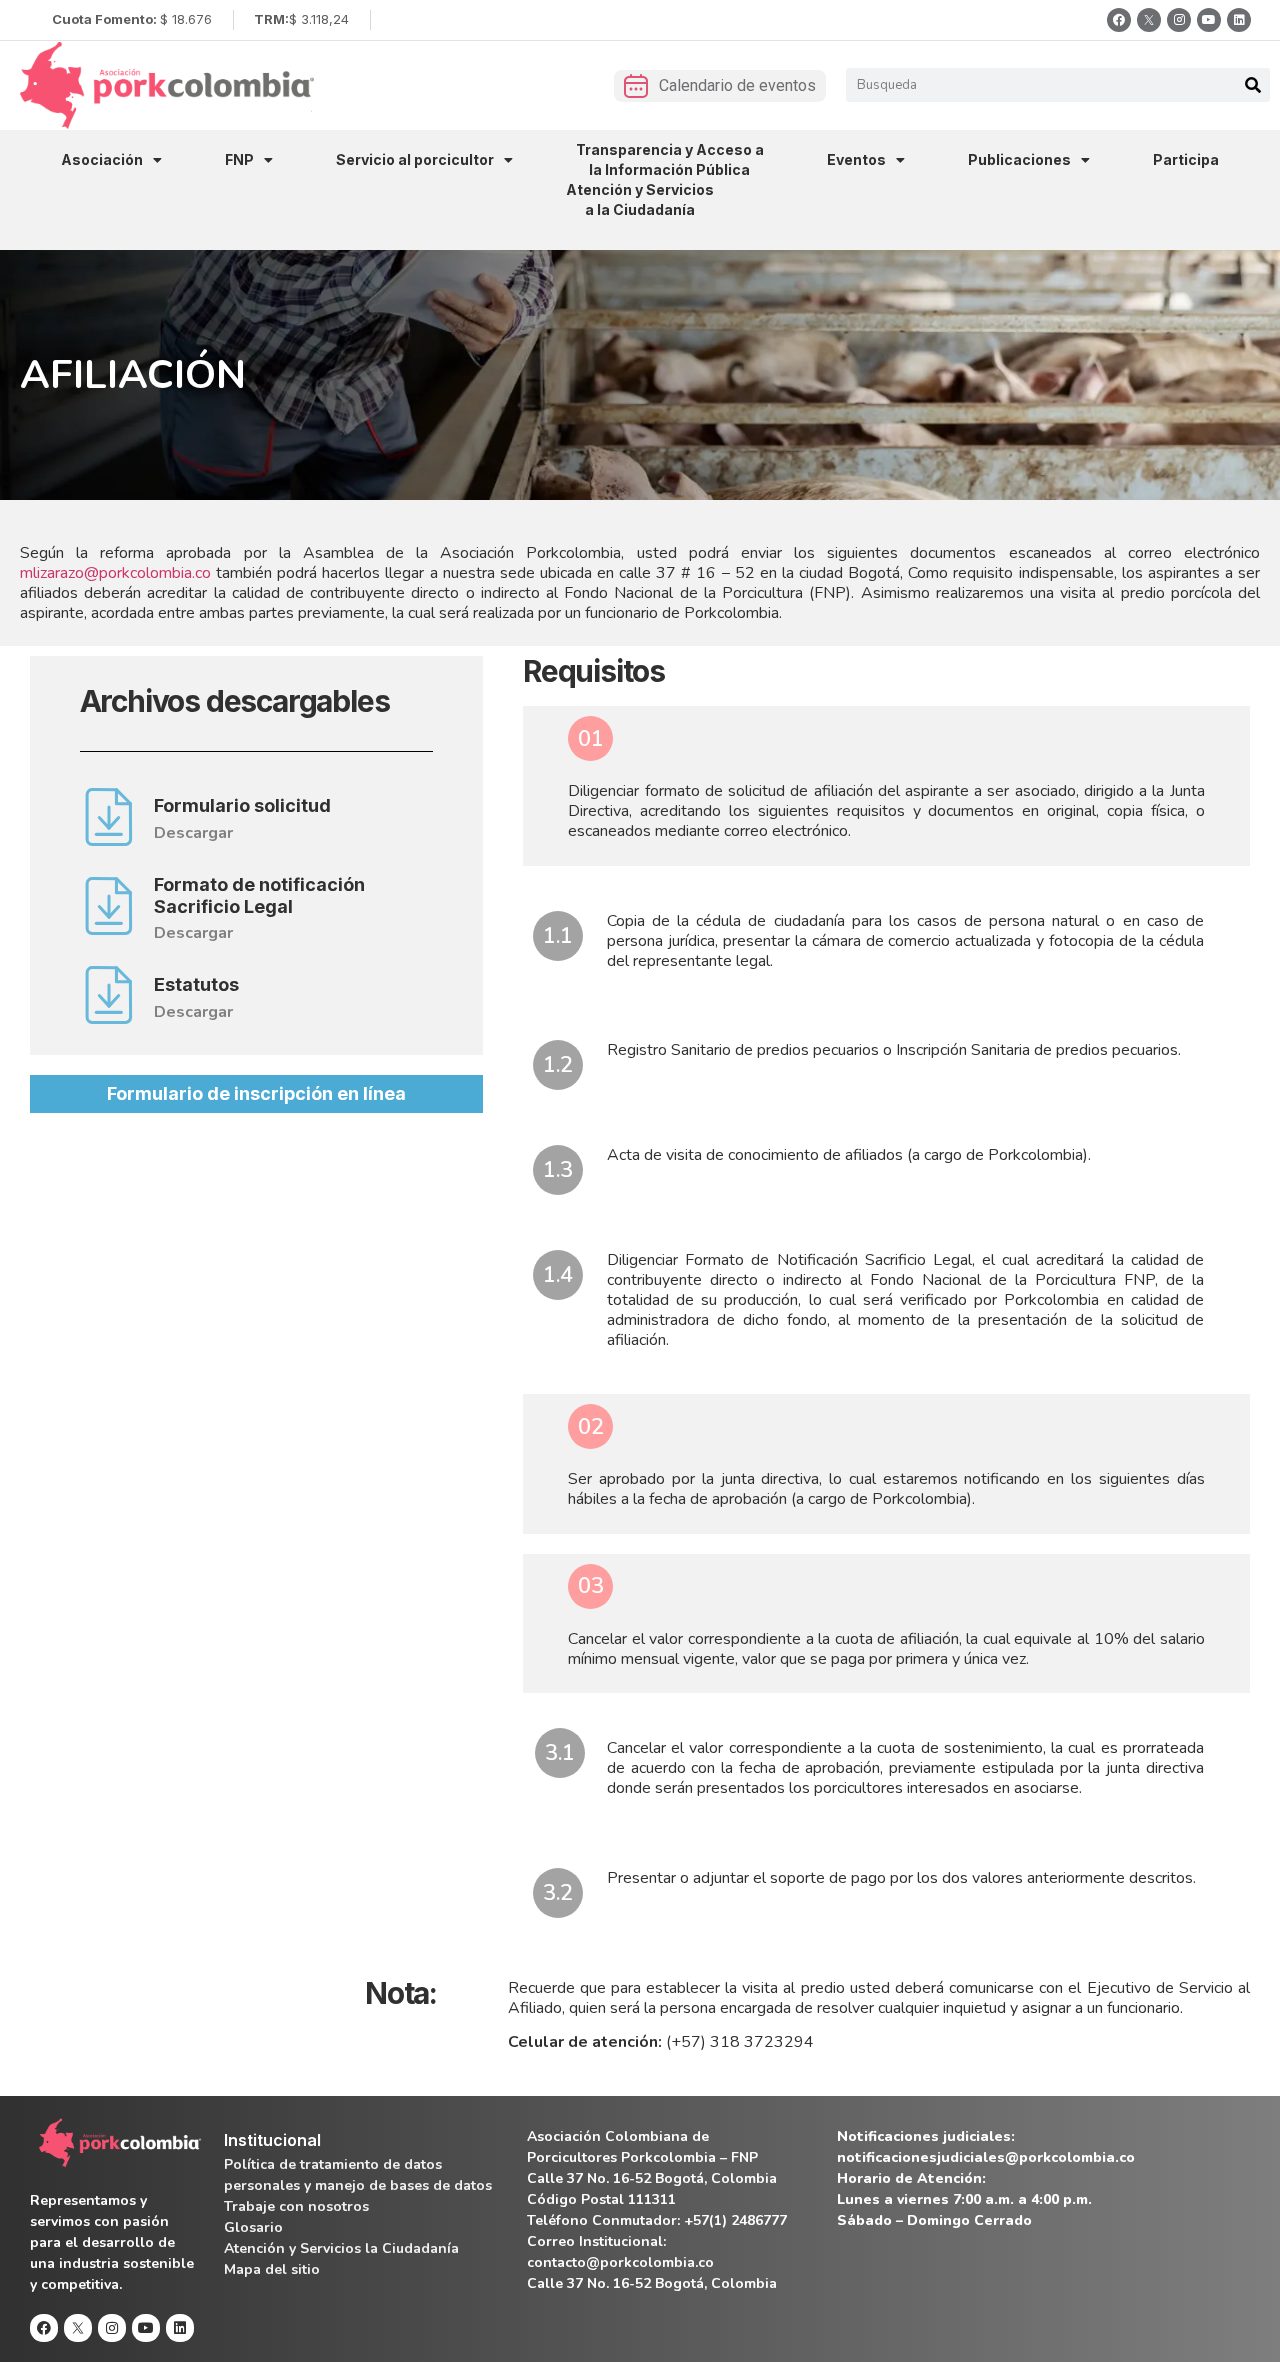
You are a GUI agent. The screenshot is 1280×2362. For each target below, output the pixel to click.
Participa (1186, 159)
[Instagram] (1179, 20)
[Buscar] (1253, 85)
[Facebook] (1119, 20)
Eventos (856, 159)
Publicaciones (1019, 159)
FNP (239, 159)
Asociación (102, 159)
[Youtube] (1209, 20)
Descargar (193, 833)
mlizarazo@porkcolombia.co (115, 573)
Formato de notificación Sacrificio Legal (259, 895)
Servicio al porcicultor (415, 159)
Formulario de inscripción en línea (256, 1093)
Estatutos (196, 984)
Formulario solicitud (242, 805)
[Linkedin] (1239, 20)
